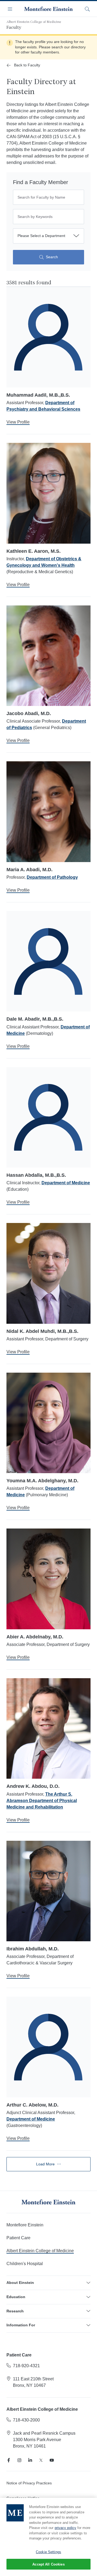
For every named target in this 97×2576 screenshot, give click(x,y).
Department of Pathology (52, 877)
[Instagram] (19, 2460)
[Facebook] (9, 2460)
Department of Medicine (66, 1183)
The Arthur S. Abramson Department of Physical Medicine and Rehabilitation (42, 1801)
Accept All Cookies (48, 2564)
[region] (48, 2537)
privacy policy (65, 2528)
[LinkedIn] (30, 2460)
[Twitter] (41, 2460)
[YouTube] (52, 2460)
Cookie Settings (48, 2552)
